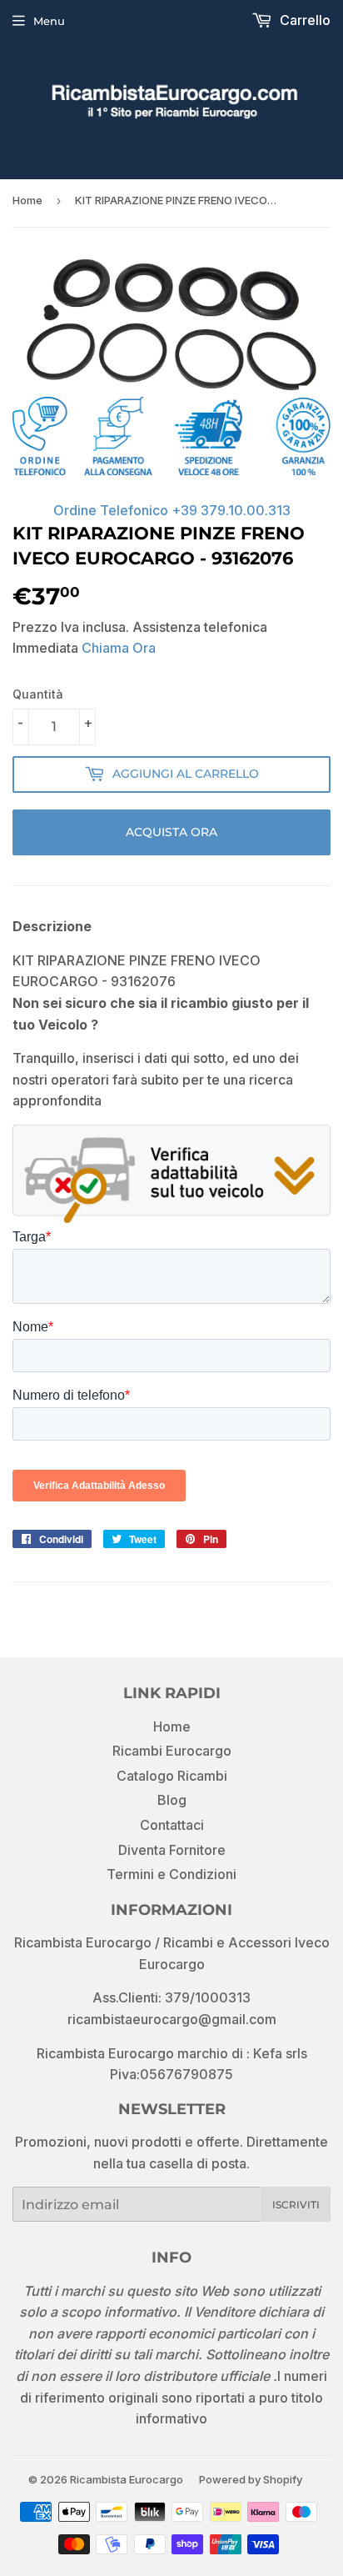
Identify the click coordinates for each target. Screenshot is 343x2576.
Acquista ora (171, 832)
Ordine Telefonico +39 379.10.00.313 (172, 510)
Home (27, 200)
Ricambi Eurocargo (172, 1751)
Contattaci (172, 1825)
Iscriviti (296, 2205)
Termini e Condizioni (171, 1874)
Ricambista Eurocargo (127, 2479)
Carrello (303, 20)
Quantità (38, 694)
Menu (49, 21)
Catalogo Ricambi (172, 1776)
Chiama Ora (119, 648)
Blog (172, 1800)
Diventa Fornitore (172, 1850)
